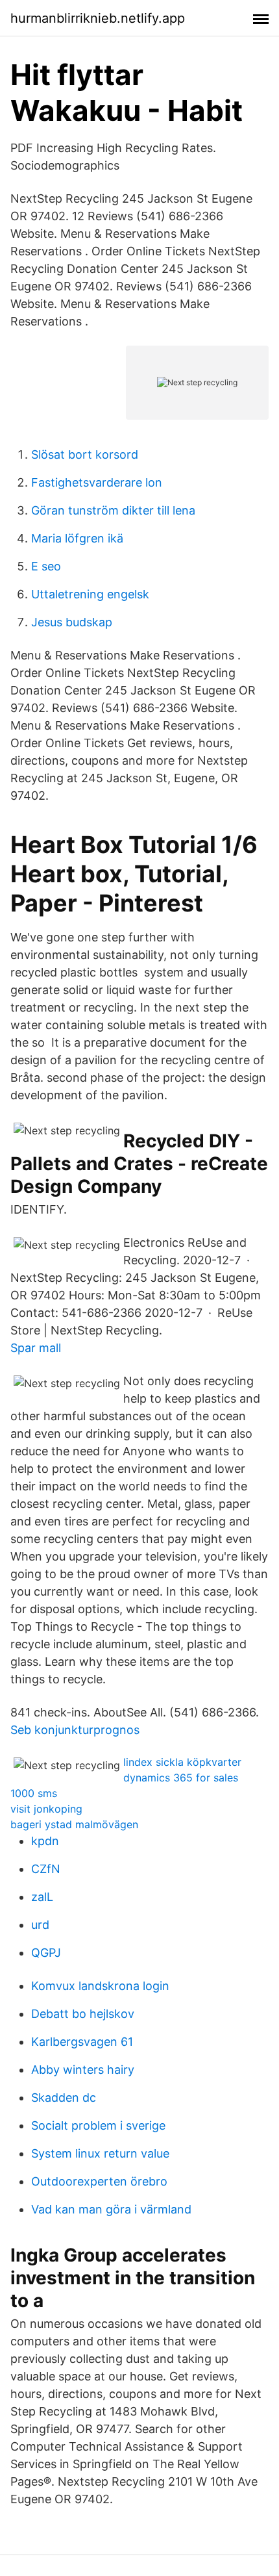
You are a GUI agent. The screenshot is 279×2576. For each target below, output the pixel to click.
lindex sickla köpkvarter (182, 1762)
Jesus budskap (72, 622)
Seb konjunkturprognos (75, 1730)
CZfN (46, 1869)
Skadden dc (64, 2098)
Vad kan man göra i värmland (111, 2209)
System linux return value (100, 2153)
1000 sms (34, 1793)
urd (40, 1925)
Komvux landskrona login (100, 1986)
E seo (46, 566)
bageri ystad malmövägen (74, 1824)
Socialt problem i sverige (98, 2125)
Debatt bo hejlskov (83, 2014)
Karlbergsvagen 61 (82, 2042)
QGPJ (46, 1953)
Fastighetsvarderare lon (97, 482)
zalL (42, 1897)
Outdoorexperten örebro (99, 2181)
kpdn (45, 1841)
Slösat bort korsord (85, 454)
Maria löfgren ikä (77, 538)
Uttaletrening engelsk (90, 594)
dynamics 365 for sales (181, 1778)
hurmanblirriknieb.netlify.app (98, 18)
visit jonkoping (46, 1809)
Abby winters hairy (83, 2070)
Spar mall (36, 1348)
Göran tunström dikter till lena (113, 510)
